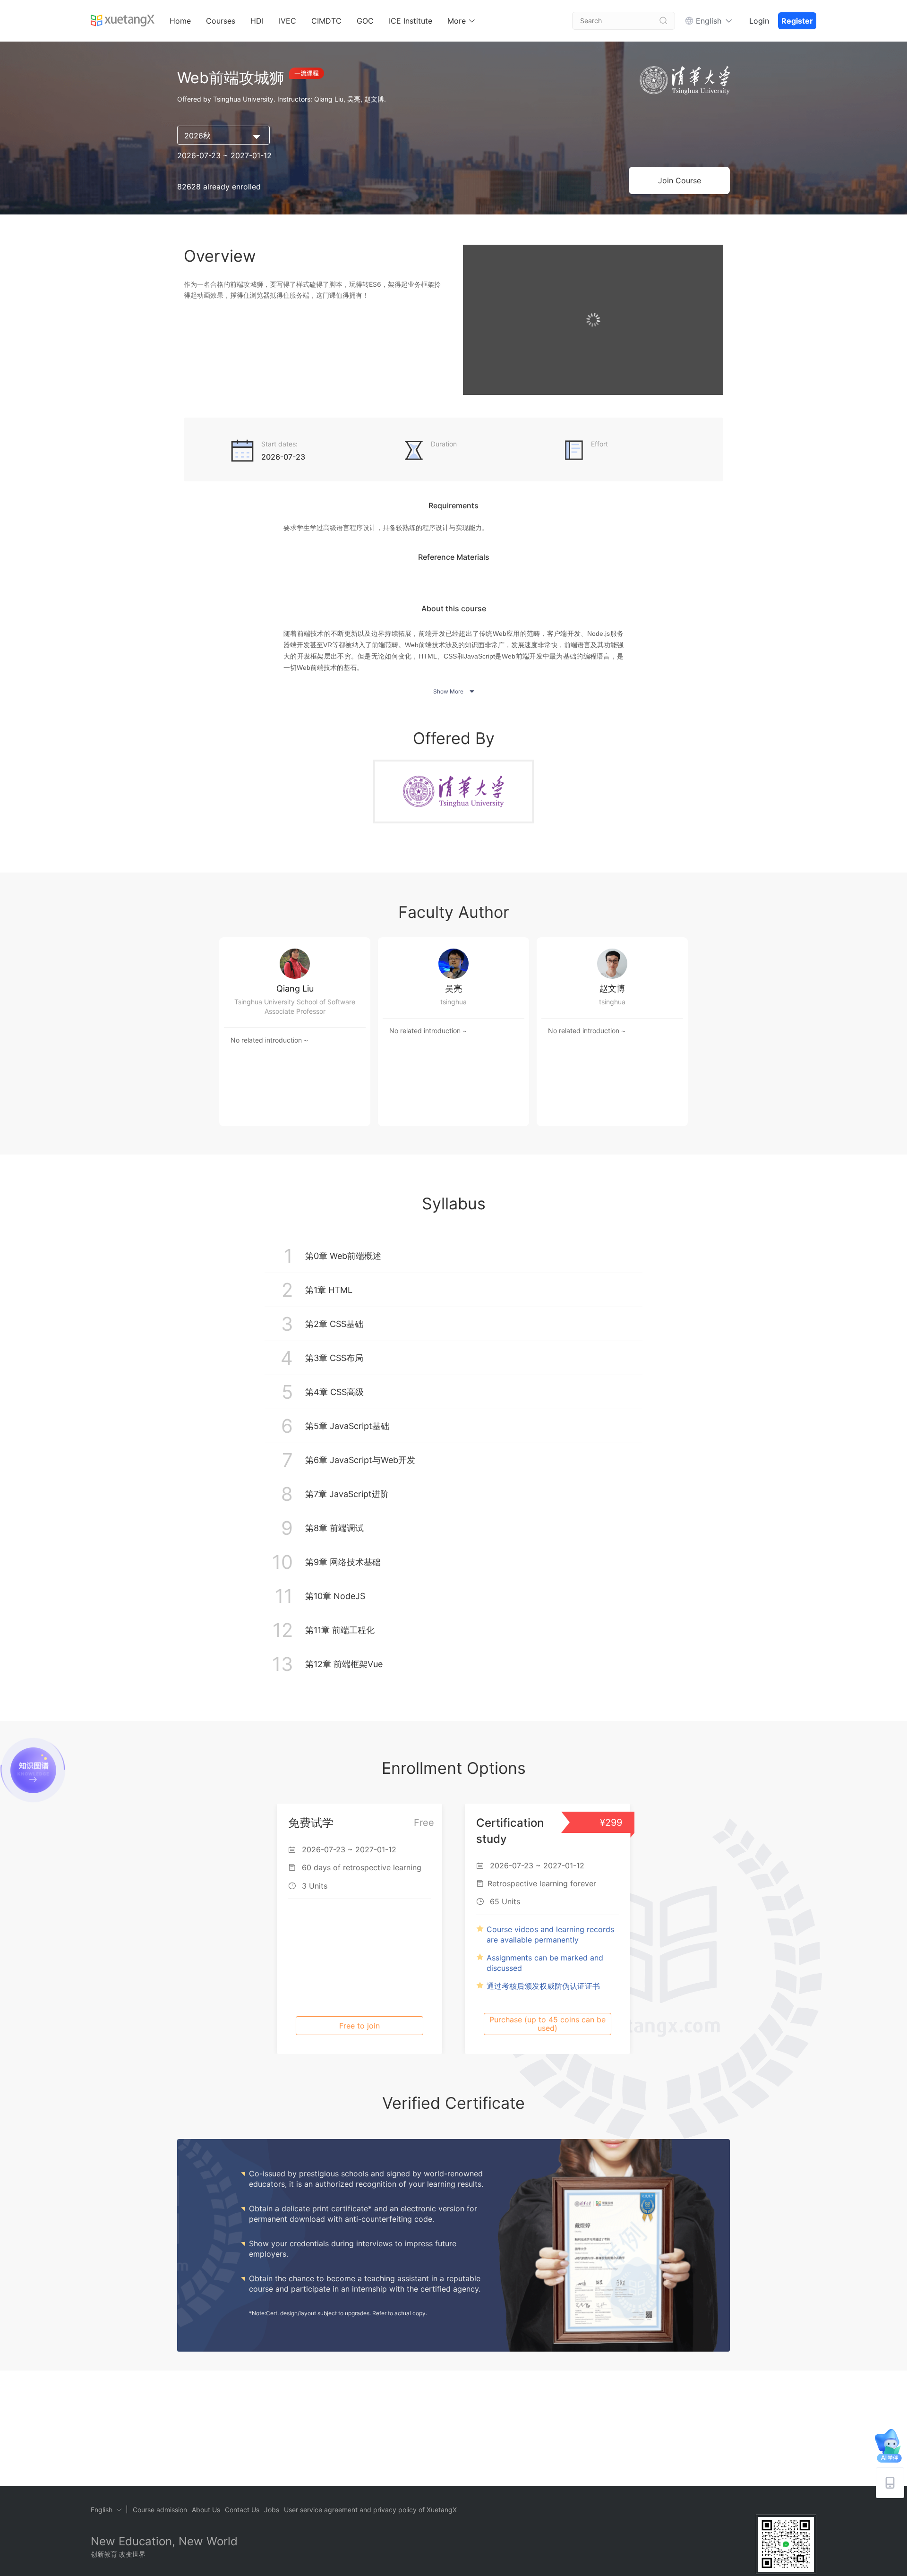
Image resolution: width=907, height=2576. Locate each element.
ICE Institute (411, 21)
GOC (365, 21)
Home (180, 21)
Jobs (272, 2510)
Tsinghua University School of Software (295, 1002)
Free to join (359, 2026)
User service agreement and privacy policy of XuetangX (370, 2510)
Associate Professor (295, 1011)
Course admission (160, 2510)
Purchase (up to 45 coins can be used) (548, 2024)
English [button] (709, 21)
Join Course (680, 180)
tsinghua (453, 1002)
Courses (221, 21)
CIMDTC (326, 21)
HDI (257, 21)
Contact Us (242, 2510)
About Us (206, 2510)
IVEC (287, 21)
